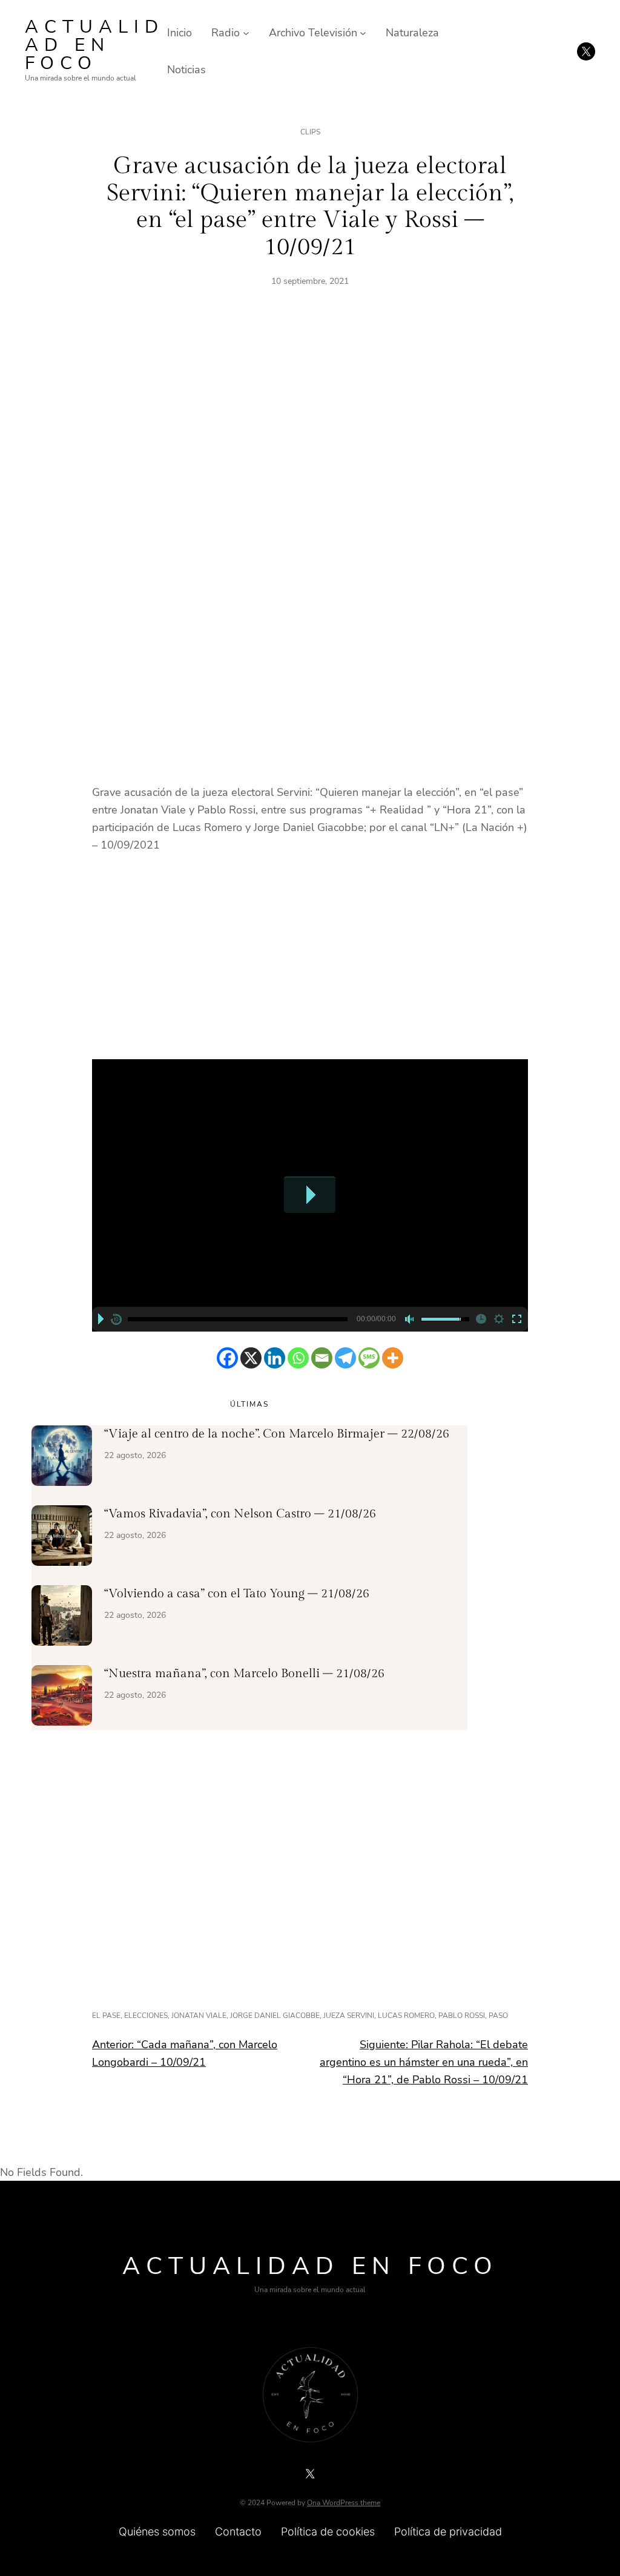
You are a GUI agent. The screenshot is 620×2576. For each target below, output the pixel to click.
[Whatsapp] (298, 1358)
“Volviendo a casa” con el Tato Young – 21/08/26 (237, 1594)
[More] (393, 1358)
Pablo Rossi (462, 2016)
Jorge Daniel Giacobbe (275, 2016)
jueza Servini (349, 2016)
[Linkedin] (275, 1358)
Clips (310, 132)
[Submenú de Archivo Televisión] (363, 33)
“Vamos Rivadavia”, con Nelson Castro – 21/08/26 (240, 1514)
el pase (106, 2016)
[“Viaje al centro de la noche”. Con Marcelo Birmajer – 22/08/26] (62, 1458)
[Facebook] (227, 1358)
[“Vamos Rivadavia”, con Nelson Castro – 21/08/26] (62, 1538)
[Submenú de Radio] (246, 33)
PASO (498, 2016)
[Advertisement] (310, 439)
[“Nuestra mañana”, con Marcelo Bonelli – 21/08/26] (62, 1698)
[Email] (322, 1358)
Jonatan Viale (199, 2016)
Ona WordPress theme (344, 2503)
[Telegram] (345, 1358)
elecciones (146, 2016)
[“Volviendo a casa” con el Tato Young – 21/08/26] (62, 1618)
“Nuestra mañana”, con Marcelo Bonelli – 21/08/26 (244, 1674)
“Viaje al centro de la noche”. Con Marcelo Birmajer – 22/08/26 (277, 1434)
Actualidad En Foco (94, 45)
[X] (251, 1358)
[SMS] (369, 1358)
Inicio (180, 33)
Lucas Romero (406, 2016)
